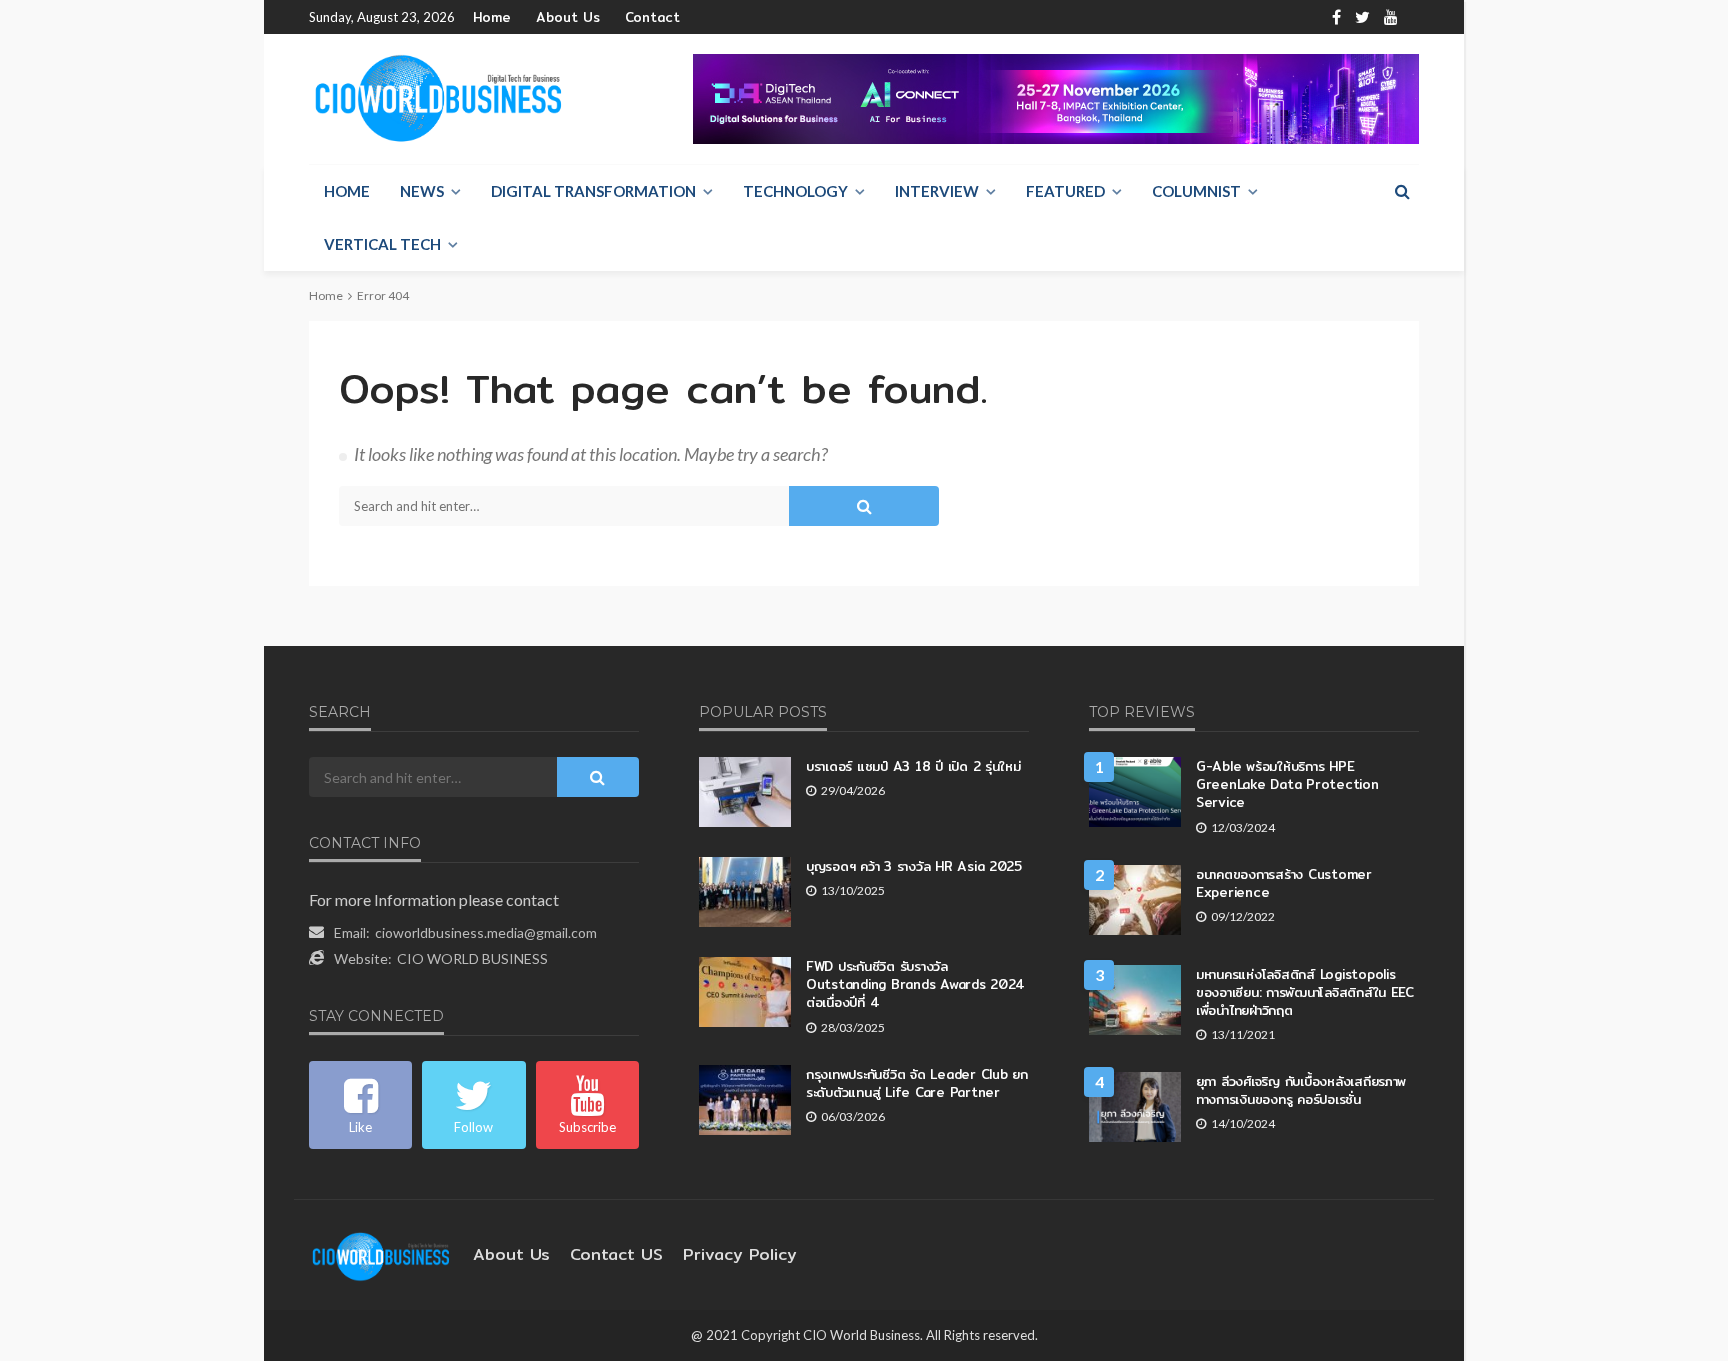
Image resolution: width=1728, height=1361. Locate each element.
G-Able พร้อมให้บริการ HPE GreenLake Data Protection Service (1287, 784)
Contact (652, 17)
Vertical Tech (382, 244)
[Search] (1402, 191)
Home (492, 17)
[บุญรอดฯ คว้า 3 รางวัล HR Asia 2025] (745, 892)
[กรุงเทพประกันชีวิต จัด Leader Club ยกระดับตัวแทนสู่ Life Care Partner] (745, 1100)
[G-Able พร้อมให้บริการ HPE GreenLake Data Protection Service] (1135, 792)
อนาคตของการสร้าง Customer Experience (1284, 883)
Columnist (1196, 191)
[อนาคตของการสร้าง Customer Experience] (1135, 900)
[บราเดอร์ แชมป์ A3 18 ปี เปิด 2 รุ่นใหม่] (745, 792)
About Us (568, 17)
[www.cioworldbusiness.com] (381, 1254)
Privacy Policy (740, 1254)
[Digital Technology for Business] (438, 99)
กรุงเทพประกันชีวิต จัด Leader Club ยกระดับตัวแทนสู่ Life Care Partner (917, 1083)
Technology (795, 191)
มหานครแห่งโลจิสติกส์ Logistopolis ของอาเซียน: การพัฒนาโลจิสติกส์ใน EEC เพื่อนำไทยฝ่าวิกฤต (1305, 992)
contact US (616, 1254)
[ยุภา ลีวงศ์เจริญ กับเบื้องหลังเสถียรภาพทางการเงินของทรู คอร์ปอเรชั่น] (1135, 1107)
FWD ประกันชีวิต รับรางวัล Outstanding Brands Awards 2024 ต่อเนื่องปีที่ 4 (915, 984)
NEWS (422, 191)
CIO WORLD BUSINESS (472, 958)
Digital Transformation (593, 191)
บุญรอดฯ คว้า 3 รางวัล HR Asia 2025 (914, 866)
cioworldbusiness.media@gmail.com (486, 932)
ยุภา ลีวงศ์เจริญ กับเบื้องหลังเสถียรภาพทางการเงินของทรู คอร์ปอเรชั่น (1301, 1090)
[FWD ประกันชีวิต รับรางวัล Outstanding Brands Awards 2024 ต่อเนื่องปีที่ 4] (745, 992)
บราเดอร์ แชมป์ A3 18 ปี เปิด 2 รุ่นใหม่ (913, 766)
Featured (1065, 191)
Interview (937, 191)
